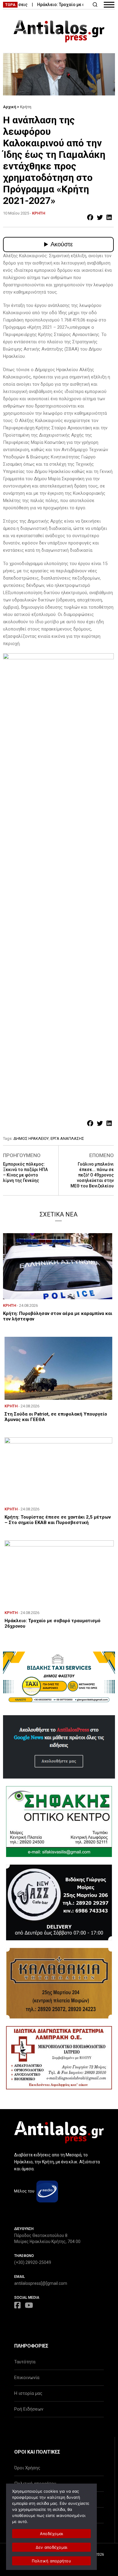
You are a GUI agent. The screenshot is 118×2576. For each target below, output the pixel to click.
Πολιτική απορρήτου (51, 2561)
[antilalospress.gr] (59, 31)
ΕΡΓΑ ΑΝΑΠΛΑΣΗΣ (67, 1138)
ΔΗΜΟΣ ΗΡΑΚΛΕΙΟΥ (31, 1138)
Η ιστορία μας (28, 2393)
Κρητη (39, 213)
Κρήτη (26, 107)
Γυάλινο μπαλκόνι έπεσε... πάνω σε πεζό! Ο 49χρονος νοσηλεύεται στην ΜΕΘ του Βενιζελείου (92, 1175)
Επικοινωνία (27, 2378)
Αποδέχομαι (52, 2534)
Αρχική (10, 107)
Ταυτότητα (25, 2362)
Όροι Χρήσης (27, 2468)
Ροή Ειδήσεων (29, 2409)
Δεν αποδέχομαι (52, 2547)
